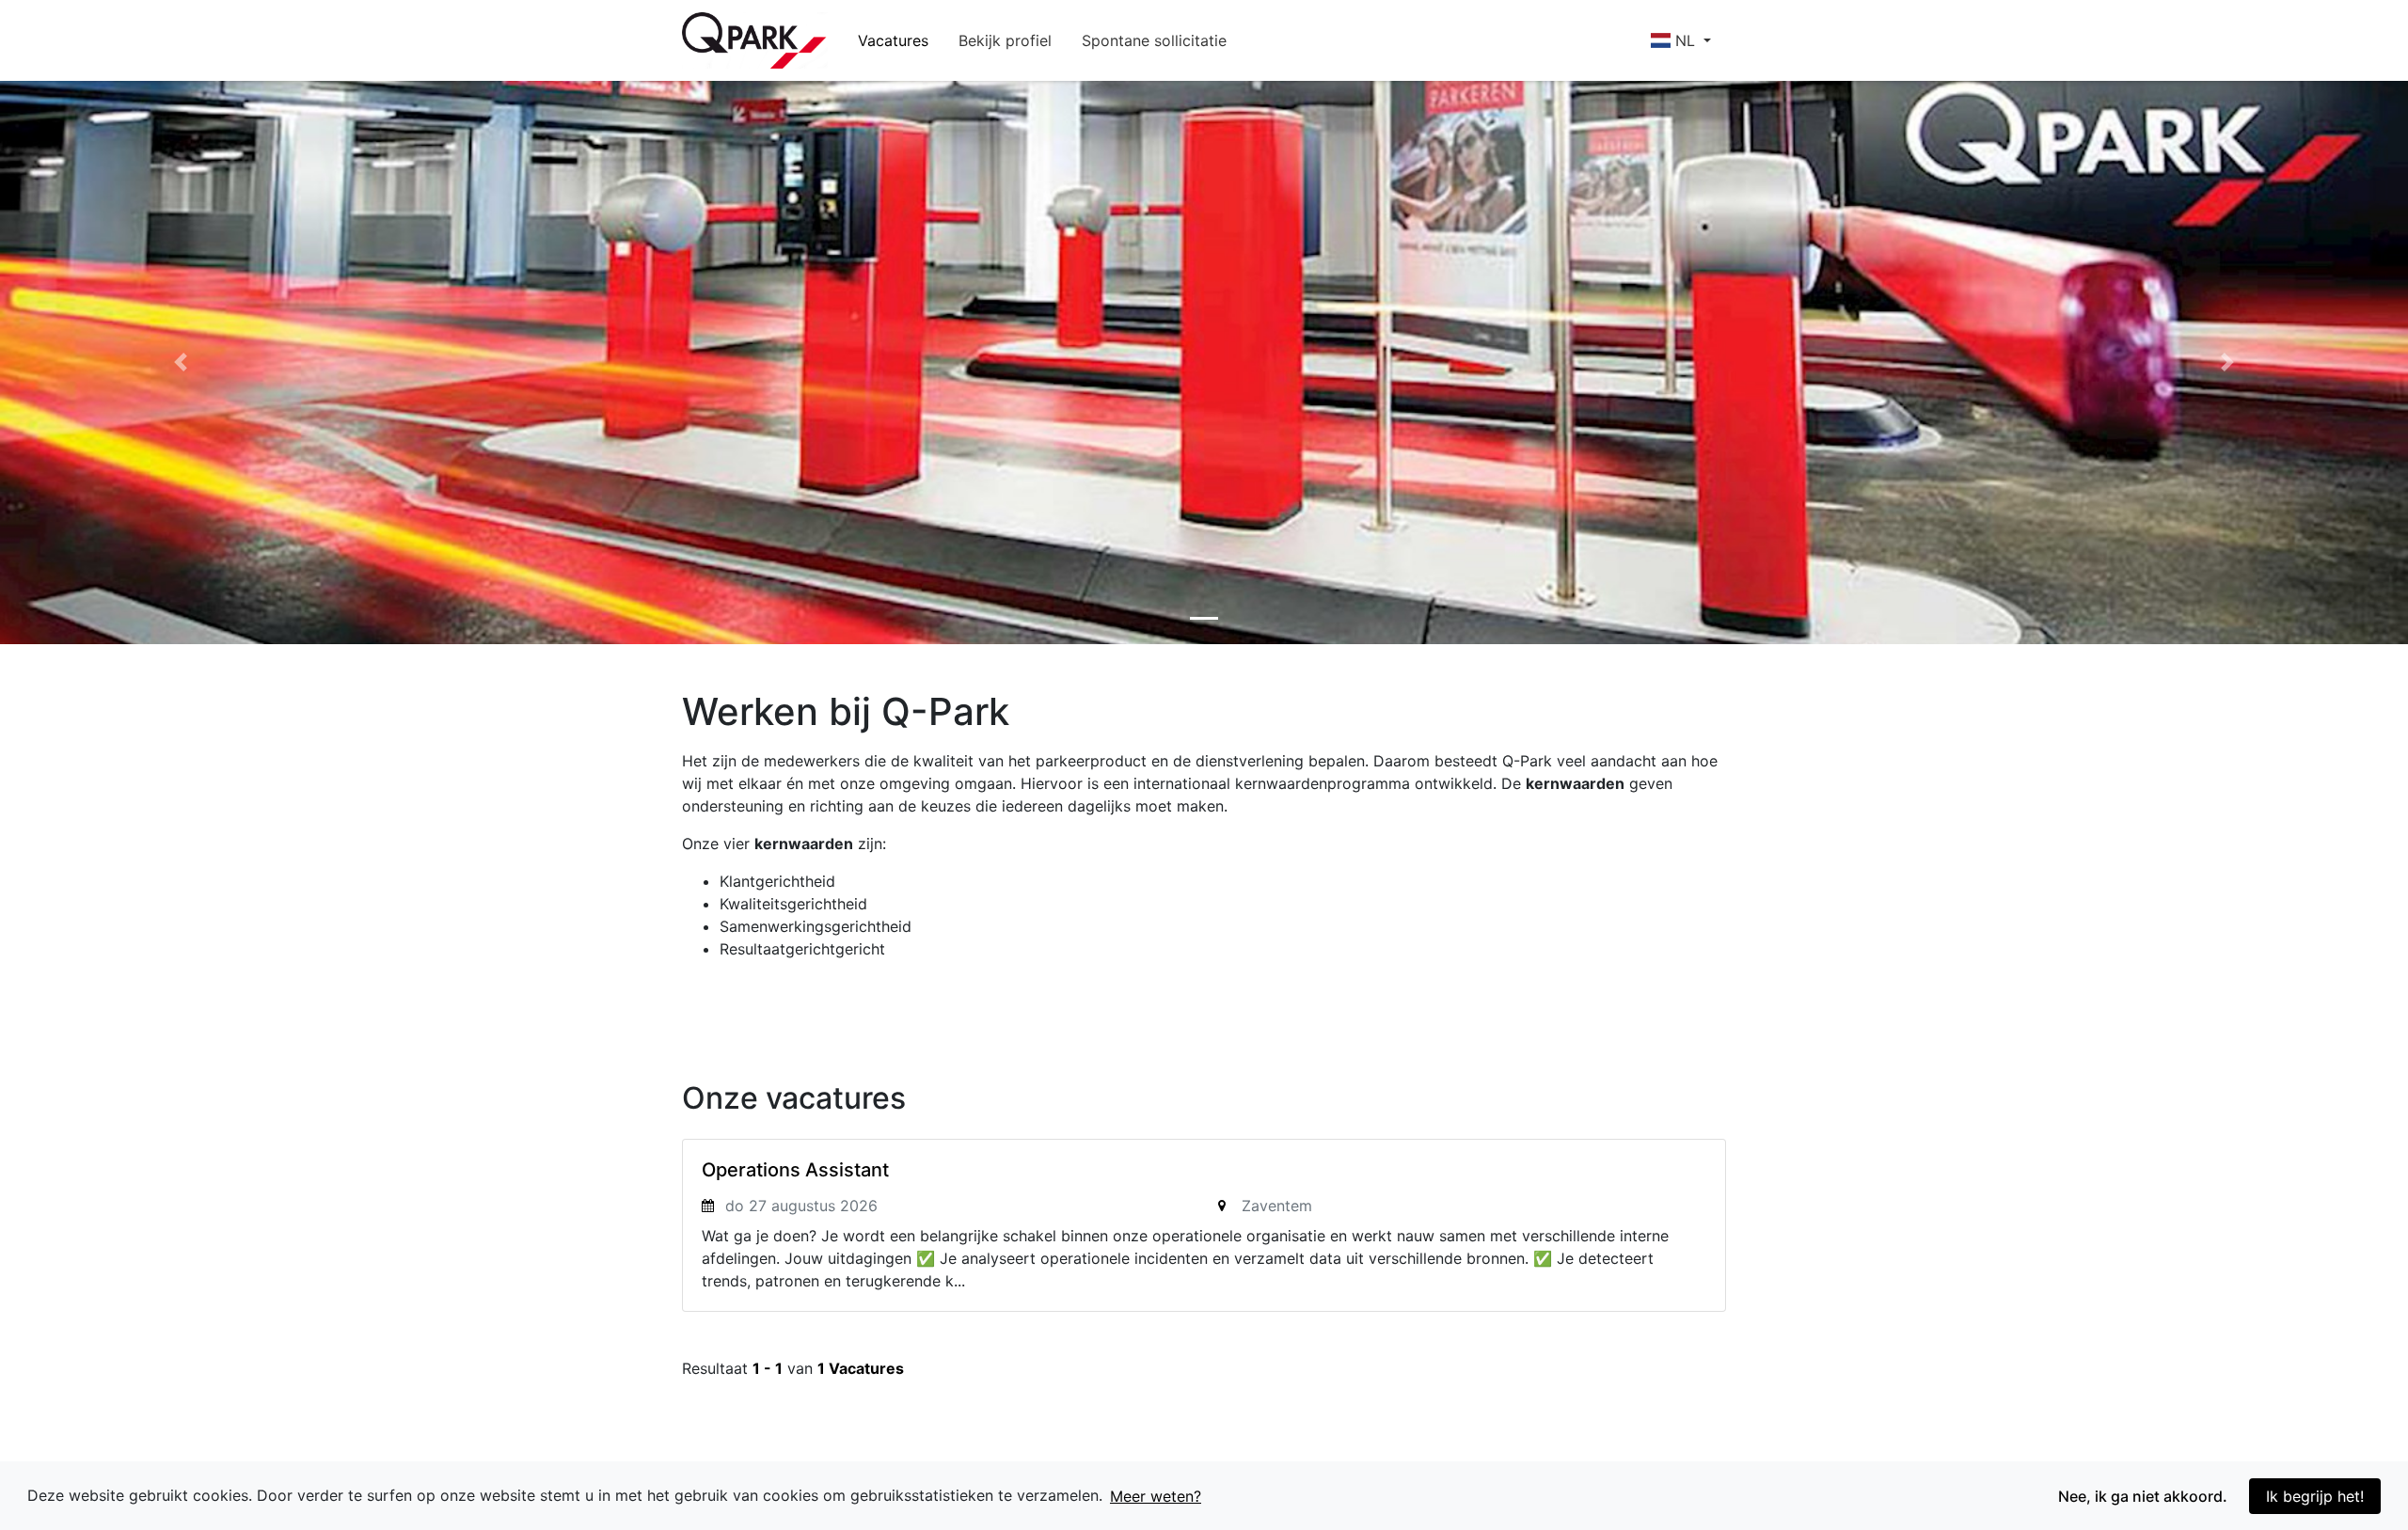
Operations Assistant (795, 1170)
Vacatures (893, 40)
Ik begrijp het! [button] (2315, 1496)
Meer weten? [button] (1156, 1496)
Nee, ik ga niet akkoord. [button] (2143, 1496)
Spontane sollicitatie (1154, 40)
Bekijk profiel (1005, 40)
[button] (181, 362)
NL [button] (1685, 40)
